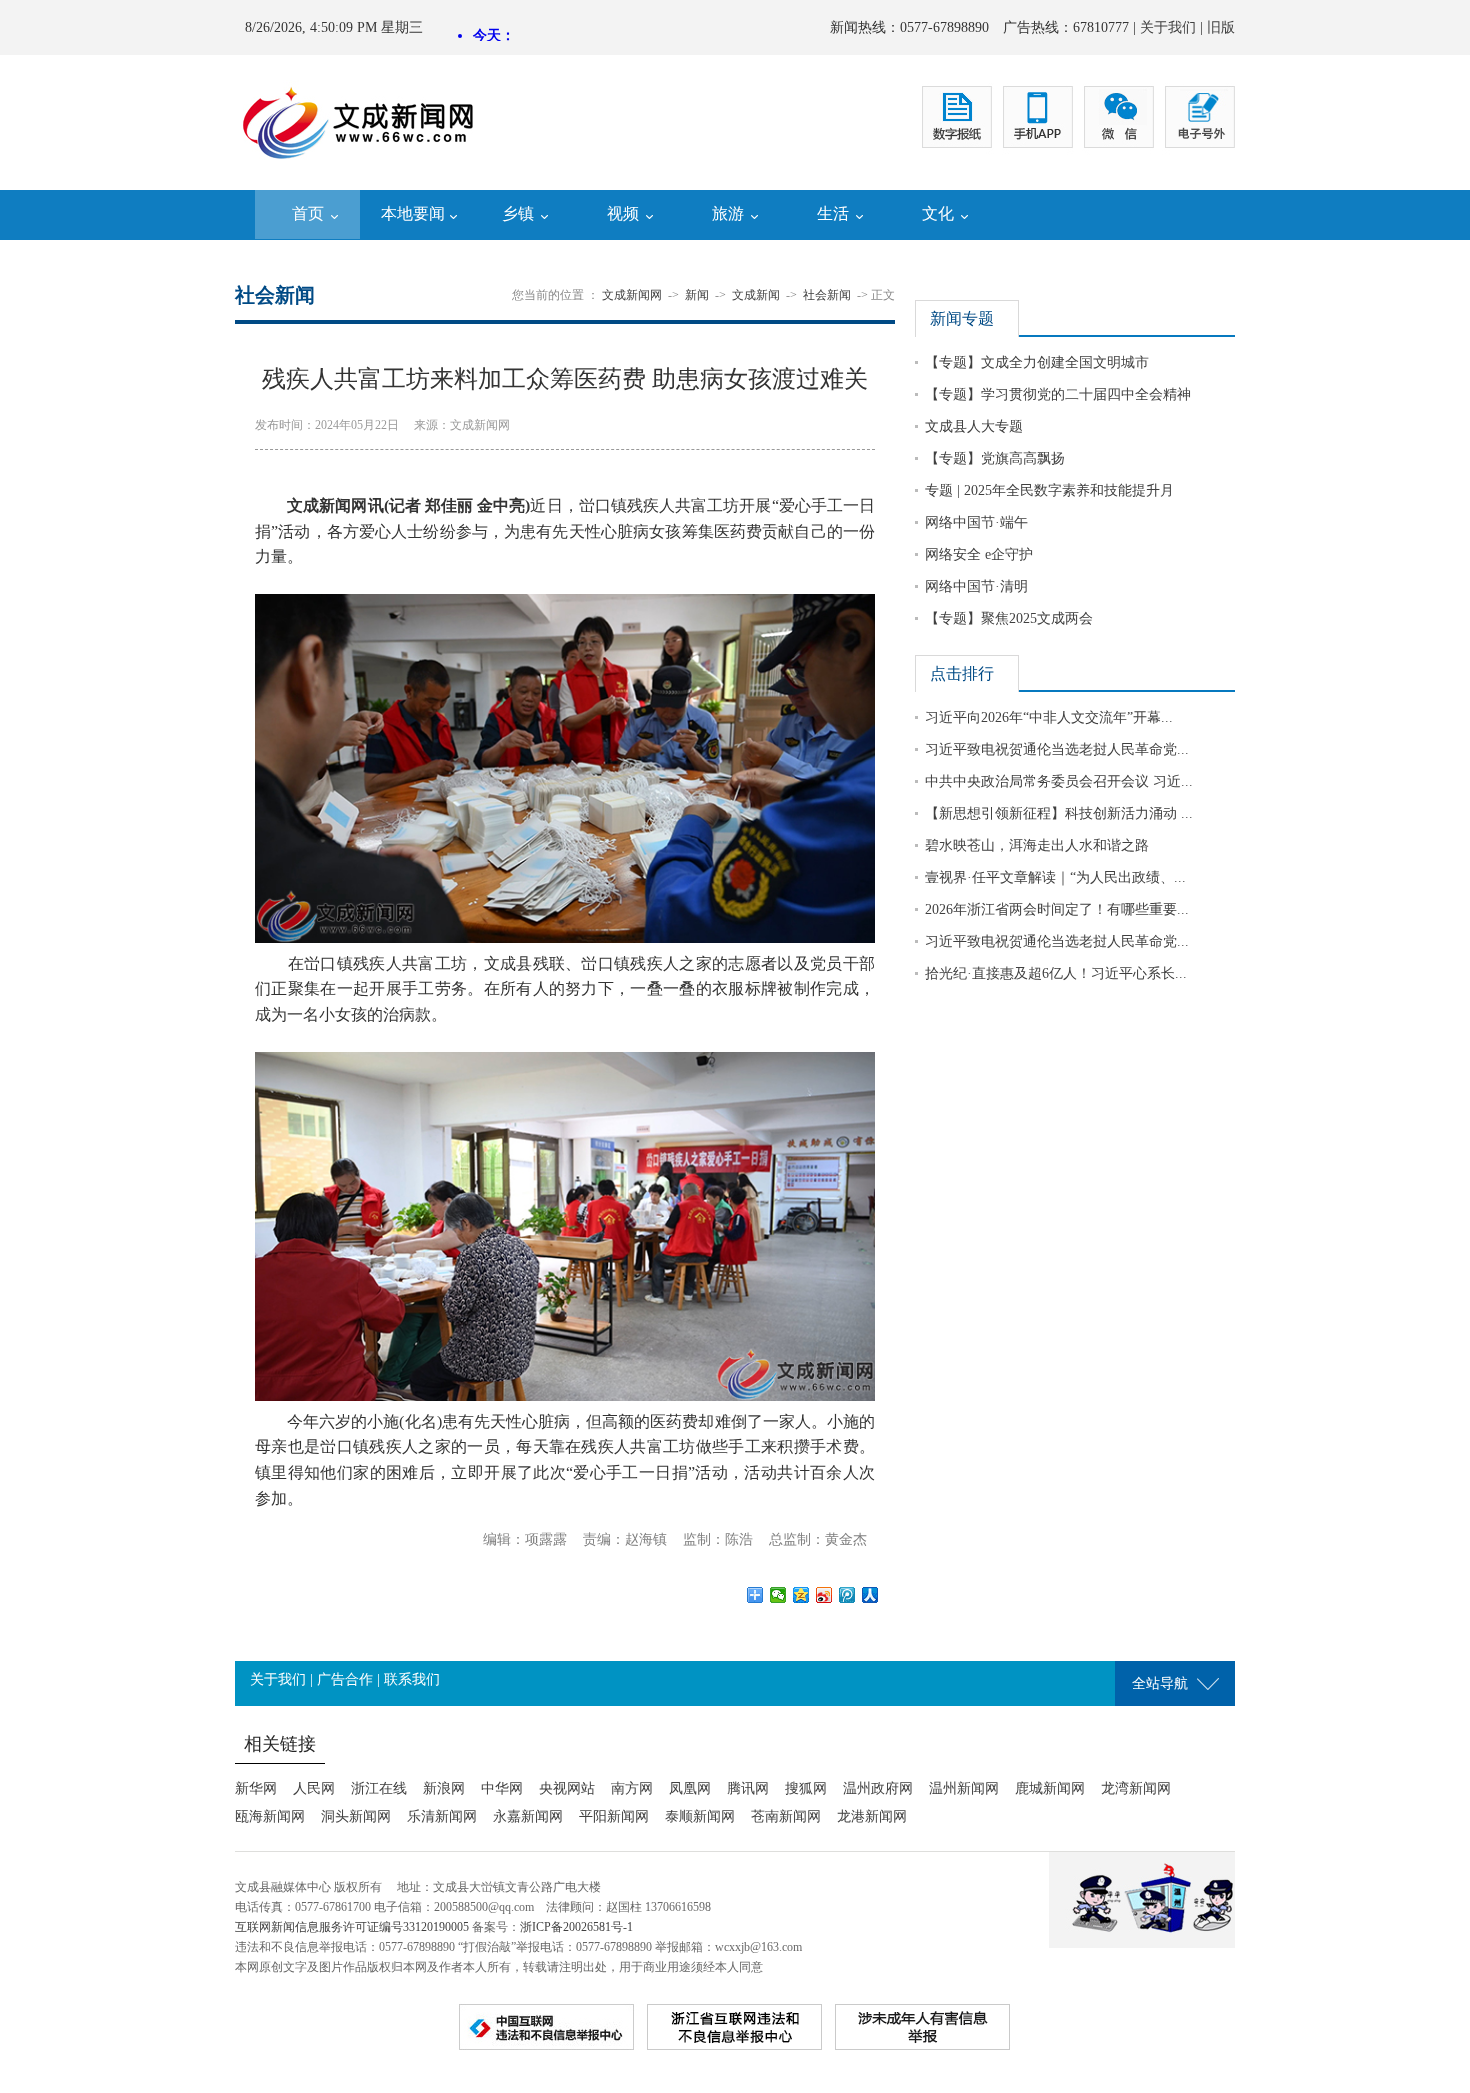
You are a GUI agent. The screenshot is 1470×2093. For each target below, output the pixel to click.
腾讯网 (748, 1788)
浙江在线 (379, 1788)
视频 (623, 213)
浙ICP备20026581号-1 (576, 1927)
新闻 (697, 295)
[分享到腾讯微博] (847, 1595)
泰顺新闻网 (700, 1816)
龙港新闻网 (872, 1816)
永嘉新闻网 (528, 1816)
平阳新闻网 (614, 1816)
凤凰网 (690, 1788)
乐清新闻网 (442, 1816)
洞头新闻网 (356, 1816)
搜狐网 (806, 1788)
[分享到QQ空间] (801, 1595)
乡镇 (518, 213)
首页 (308, 213)
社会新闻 (827, 295)
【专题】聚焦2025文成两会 (1009, 618)
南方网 (632, 1788)
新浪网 (444, 1788)
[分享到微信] (778, 1595)
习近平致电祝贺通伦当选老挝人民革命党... (1057, 749)
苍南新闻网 (786, 1816)
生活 (833, 213)
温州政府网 (878, 1788)
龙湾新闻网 (1136, 1788)
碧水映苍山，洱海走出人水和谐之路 (1037, 845)
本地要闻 (413, 213)
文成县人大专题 (974, 426)
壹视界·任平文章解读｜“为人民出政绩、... (1055, 877)
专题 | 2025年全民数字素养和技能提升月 (1049, 490)
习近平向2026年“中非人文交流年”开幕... (1049, 717)
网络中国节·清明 (976, 586)
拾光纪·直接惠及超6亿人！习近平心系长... (1056, 973)
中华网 (502, 1788)
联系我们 (412, 1679)
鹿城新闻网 (1050, 1788)
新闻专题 (962, 318)
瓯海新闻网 (270, 1816)
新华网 (256, 1788)
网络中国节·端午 (976, 522)
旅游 (728, 213)
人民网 (314, 1788)
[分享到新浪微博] (824, 1595)
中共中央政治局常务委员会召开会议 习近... (1059, 781)
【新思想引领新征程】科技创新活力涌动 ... (1059, 813)
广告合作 (345, 1679)
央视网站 (567, 1788)
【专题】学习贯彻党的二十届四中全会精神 (1058, 394)
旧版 (1221, 27)
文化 (938, 213)
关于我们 (1168, 27)
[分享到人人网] (870, 1595)
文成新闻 (756, 295)
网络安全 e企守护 (979, 554)
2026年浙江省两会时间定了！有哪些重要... (1057, 909)
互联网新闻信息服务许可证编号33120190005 (352, 1927)
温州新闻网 (964, 1788)
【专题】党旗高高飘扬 (995, 458)
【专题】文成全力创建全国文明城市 (1037, 362)
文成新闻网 (632, 295)
